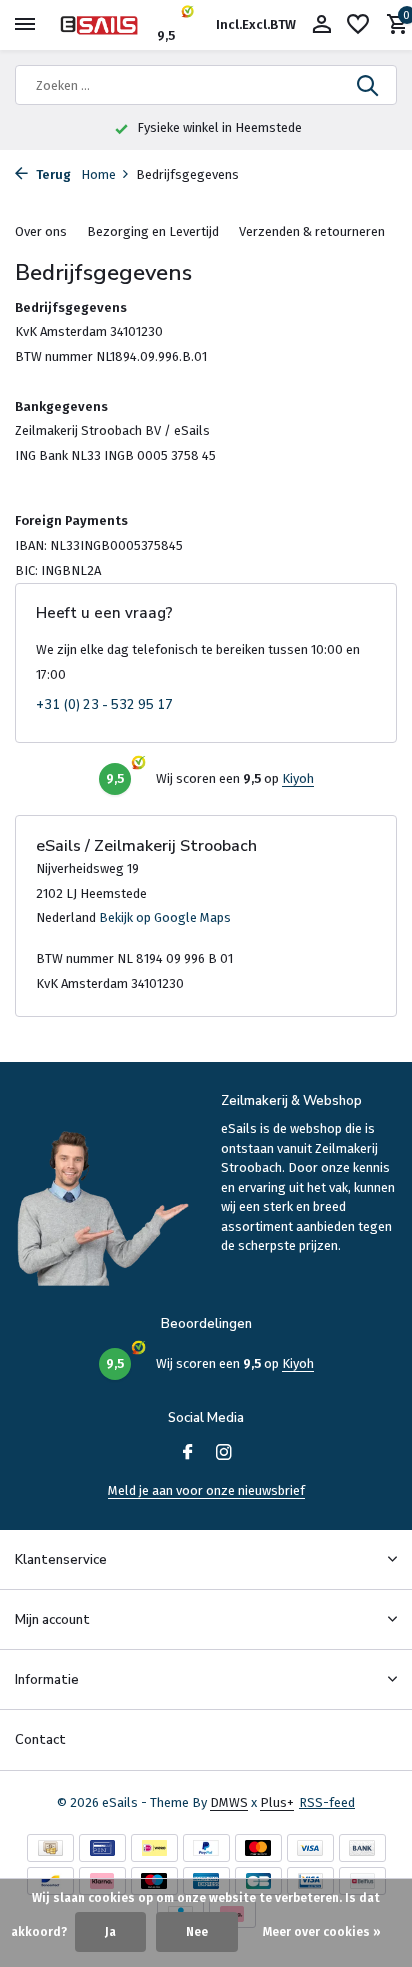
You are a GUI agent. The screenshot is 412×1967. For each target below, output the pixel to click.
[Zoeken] (369, 85)
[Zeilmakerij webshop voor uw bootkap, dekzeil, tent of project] (106, 25)
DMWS (229, 1802)
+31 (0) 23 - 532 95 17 (104, 705)
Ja (110, 1932)
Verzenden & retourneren (312, 231)
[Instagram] (224, 1454)
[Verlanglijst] (358, 25)
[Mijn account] (321, 25)
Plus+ (277, 1802)
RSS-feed (327, 1802)
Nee (197, 1932)
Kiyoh (298, 778)
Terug (52, 174)
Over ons (41, 231)
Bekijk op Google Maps (165, 917)
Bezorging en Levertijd (153, 231)
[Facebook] (188, 1454)
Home (98, 174)
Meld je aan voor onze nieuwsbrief (206, 1490)
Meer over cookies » (322, 1932)
